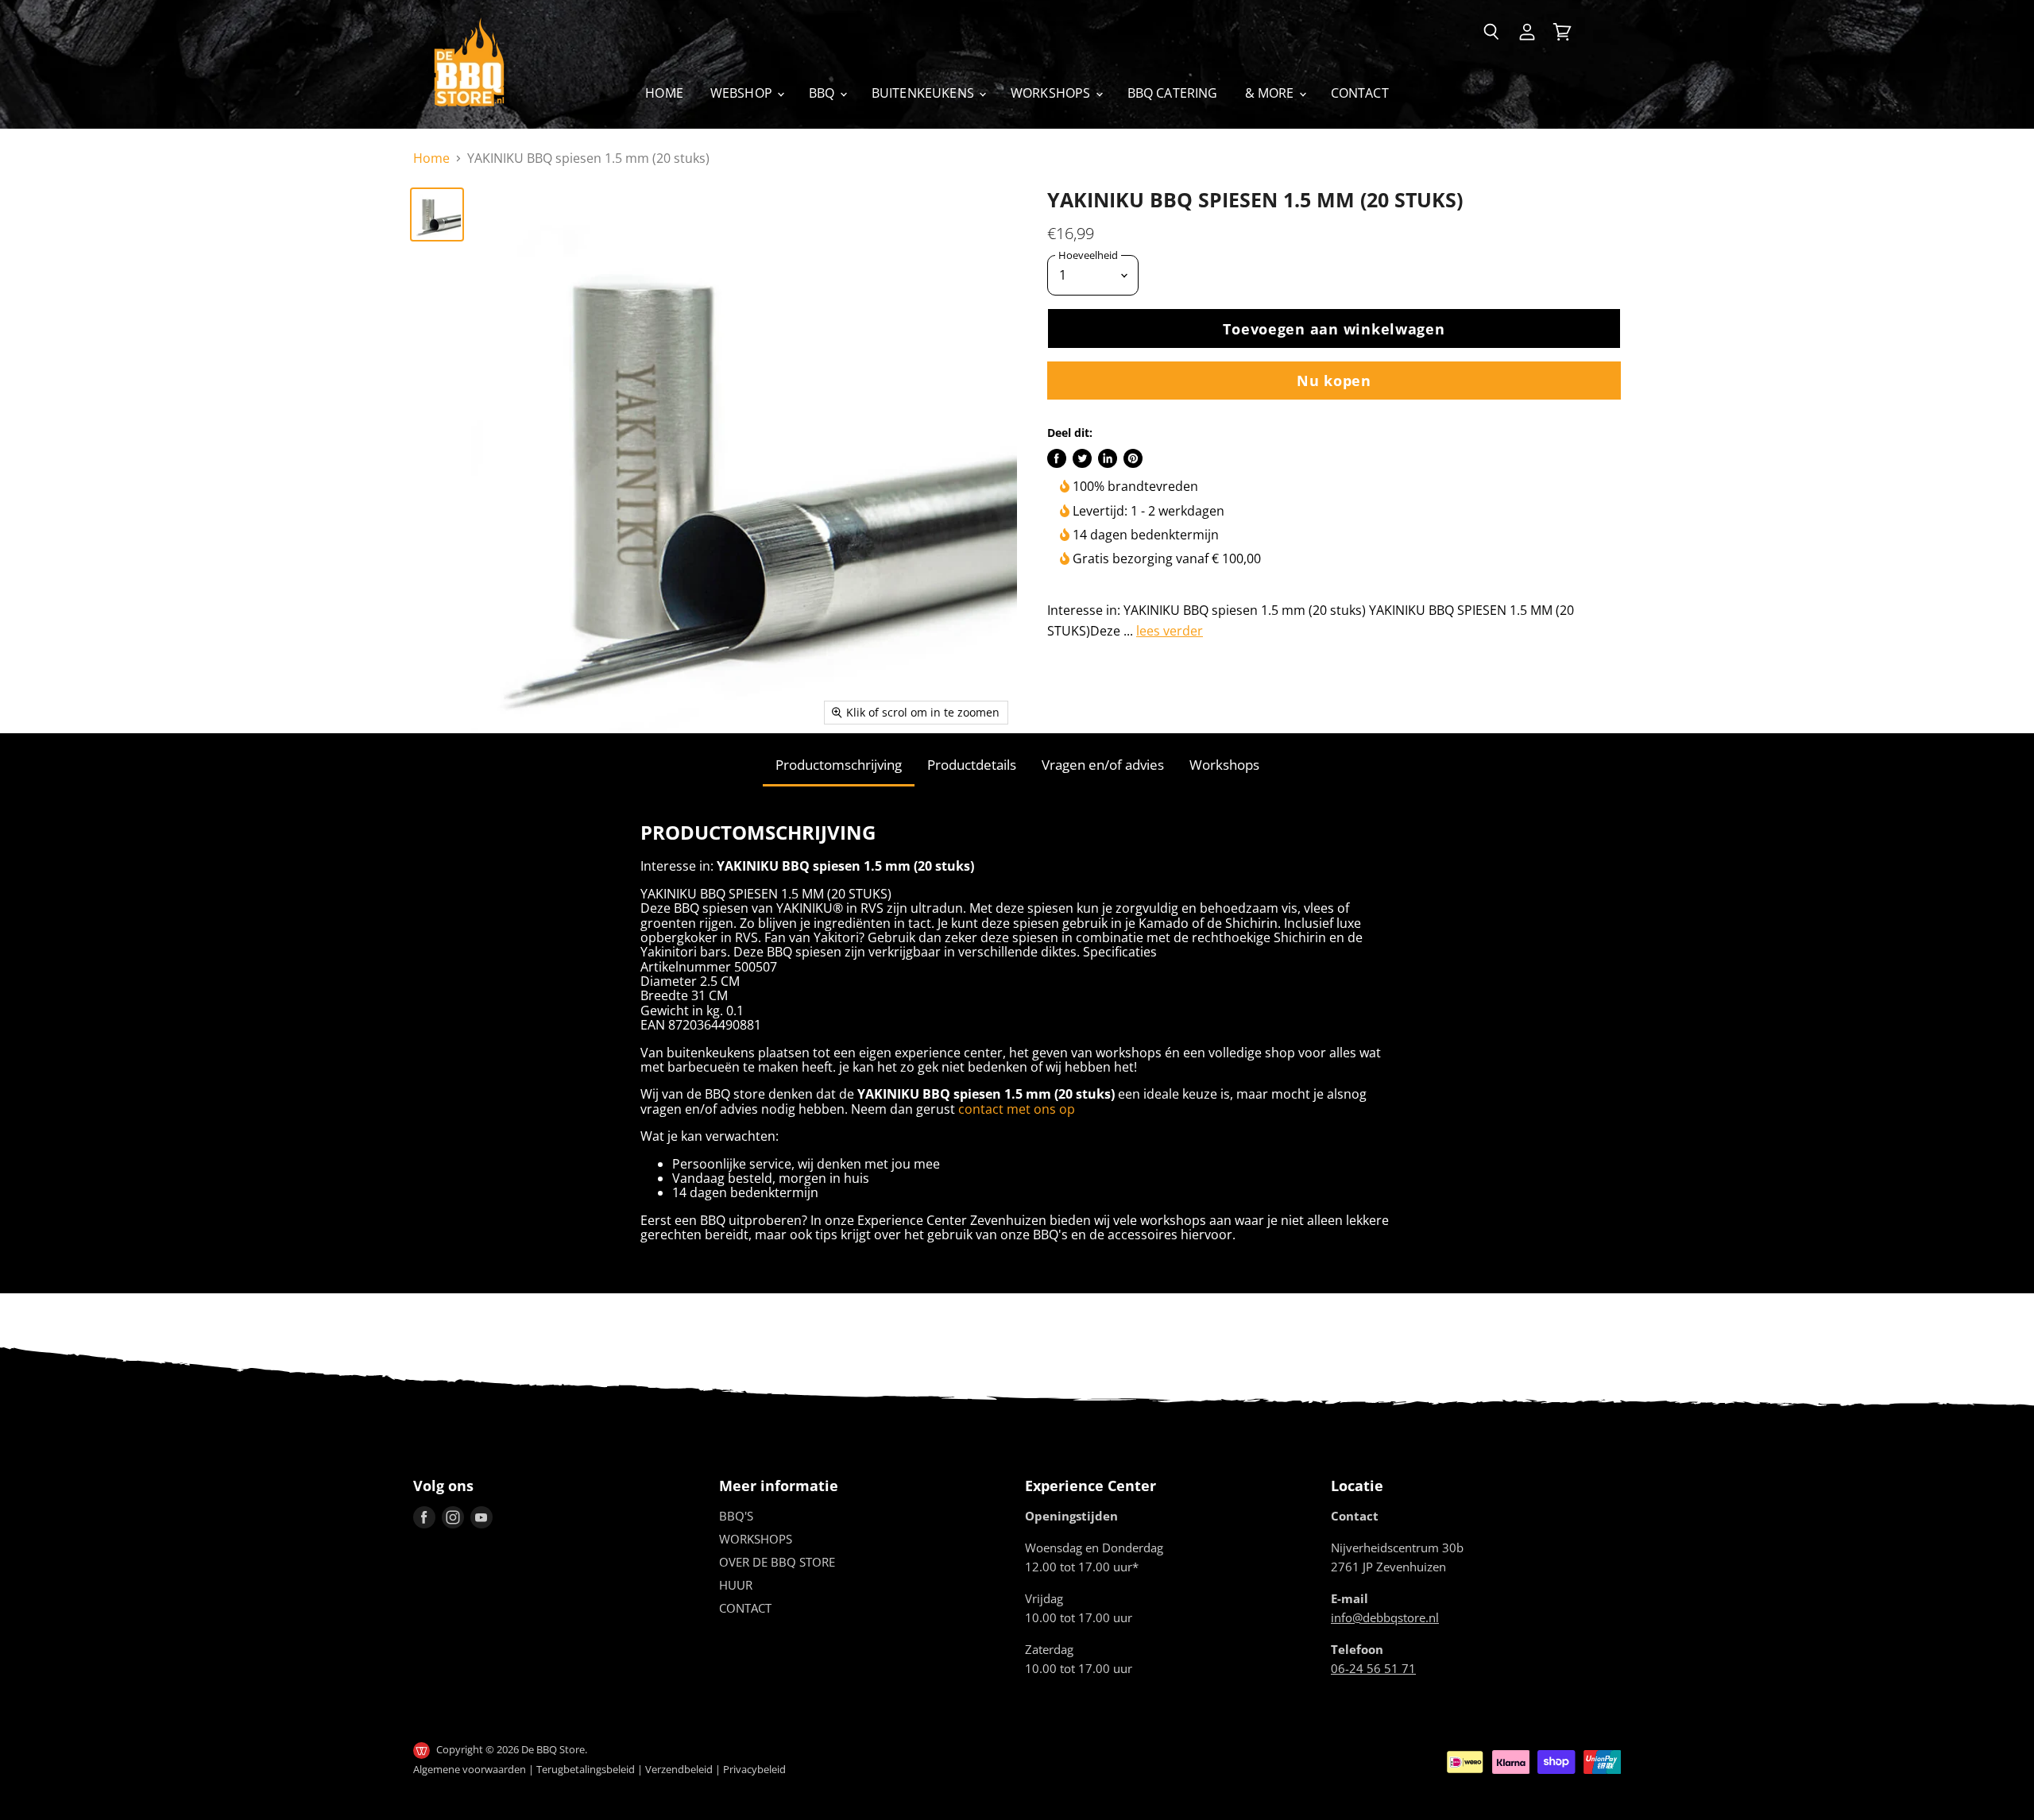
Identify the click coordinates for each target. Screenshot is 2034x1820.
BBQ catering (1173, 93)
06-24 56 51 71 (1373, 1668)
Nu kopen (1334, 380)
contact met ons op (1017, 1109)
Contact (1360, 93)
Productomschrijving (839, 765)
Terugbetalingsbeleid (586, 1769)
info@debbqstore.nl (1385, 1617)
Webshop (743, 93)
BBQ (824, 93)
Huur (736, 1585)
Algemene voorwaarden (470, 1769)
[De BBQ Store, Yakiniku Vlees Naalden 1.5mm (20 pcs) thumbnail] (437, 214)
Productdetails (972, 765)
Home (664, 93)
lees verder (1170, 631)
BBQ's (736, 1516)
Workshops (1052, 93)
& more (1271, 93)
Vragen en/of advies (1103, 765)
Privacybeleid (754, 1769)
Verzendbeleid (679, 1769)
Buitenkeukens (924, 93)
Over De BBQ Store (777, 1562)
